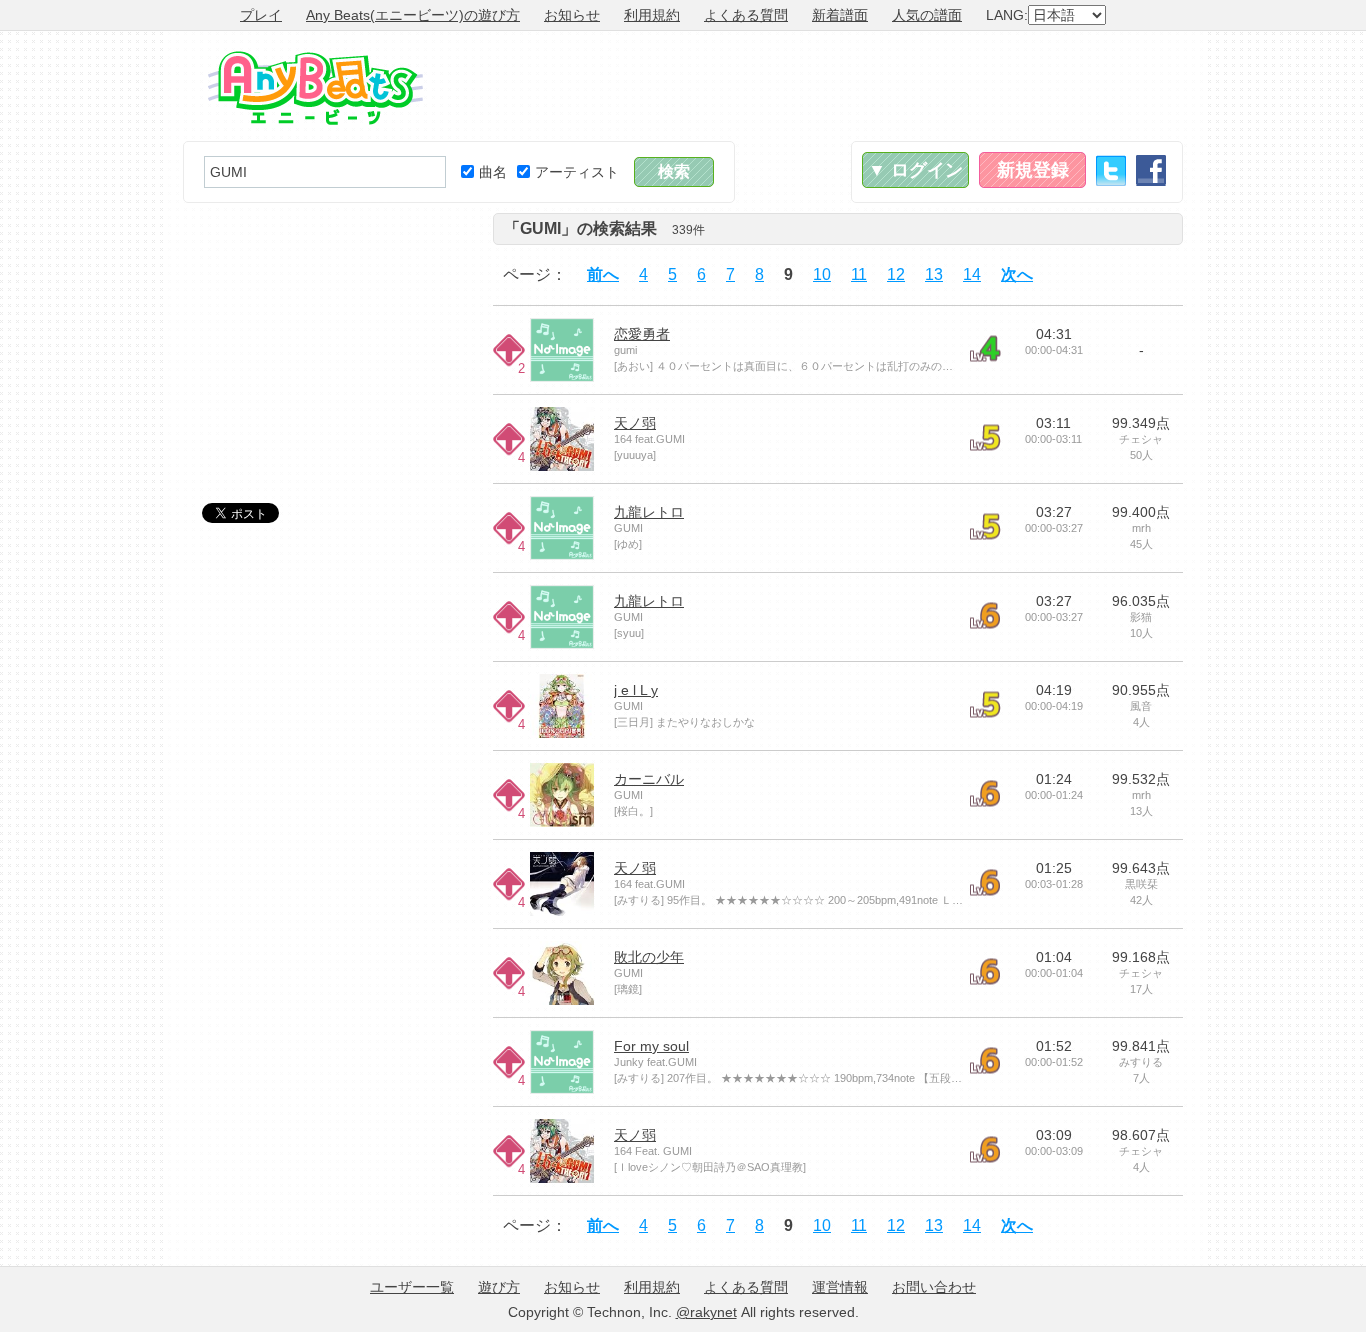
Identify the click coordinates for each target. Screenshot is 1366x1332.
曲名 (493, 172)
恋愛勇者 (642, 334)
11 (859, 274)
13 (934, 274)
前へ (603, 274)
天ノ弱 (635, 423)
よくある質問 (746, 15)
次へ (1017, 274)
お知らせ (572, 15)
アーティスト (577, 172)
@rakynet (706, 1312)
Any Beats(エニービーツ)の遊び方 (413, 15)
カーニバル (649, 779)
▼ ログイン (915, 170)
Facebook (1151, 170)
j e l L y (636, 690)
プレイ (261, 15)
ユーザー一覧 (412, 1287)
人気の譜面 (927, 15)
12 (896, 274)
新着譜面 (840, 15)
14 (972, 274)
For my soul (651, 1046)
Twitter (1111, 170)
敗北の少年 (649, 957)
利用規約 (652, 15)
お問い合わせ (934, 1287)
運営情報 (840, 1287)
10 (822, 274)
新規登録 (1033, 170)
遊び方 (499, 1287)
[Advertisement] (819, 86)
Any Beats (315, 88)
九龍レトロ (649, 512)
